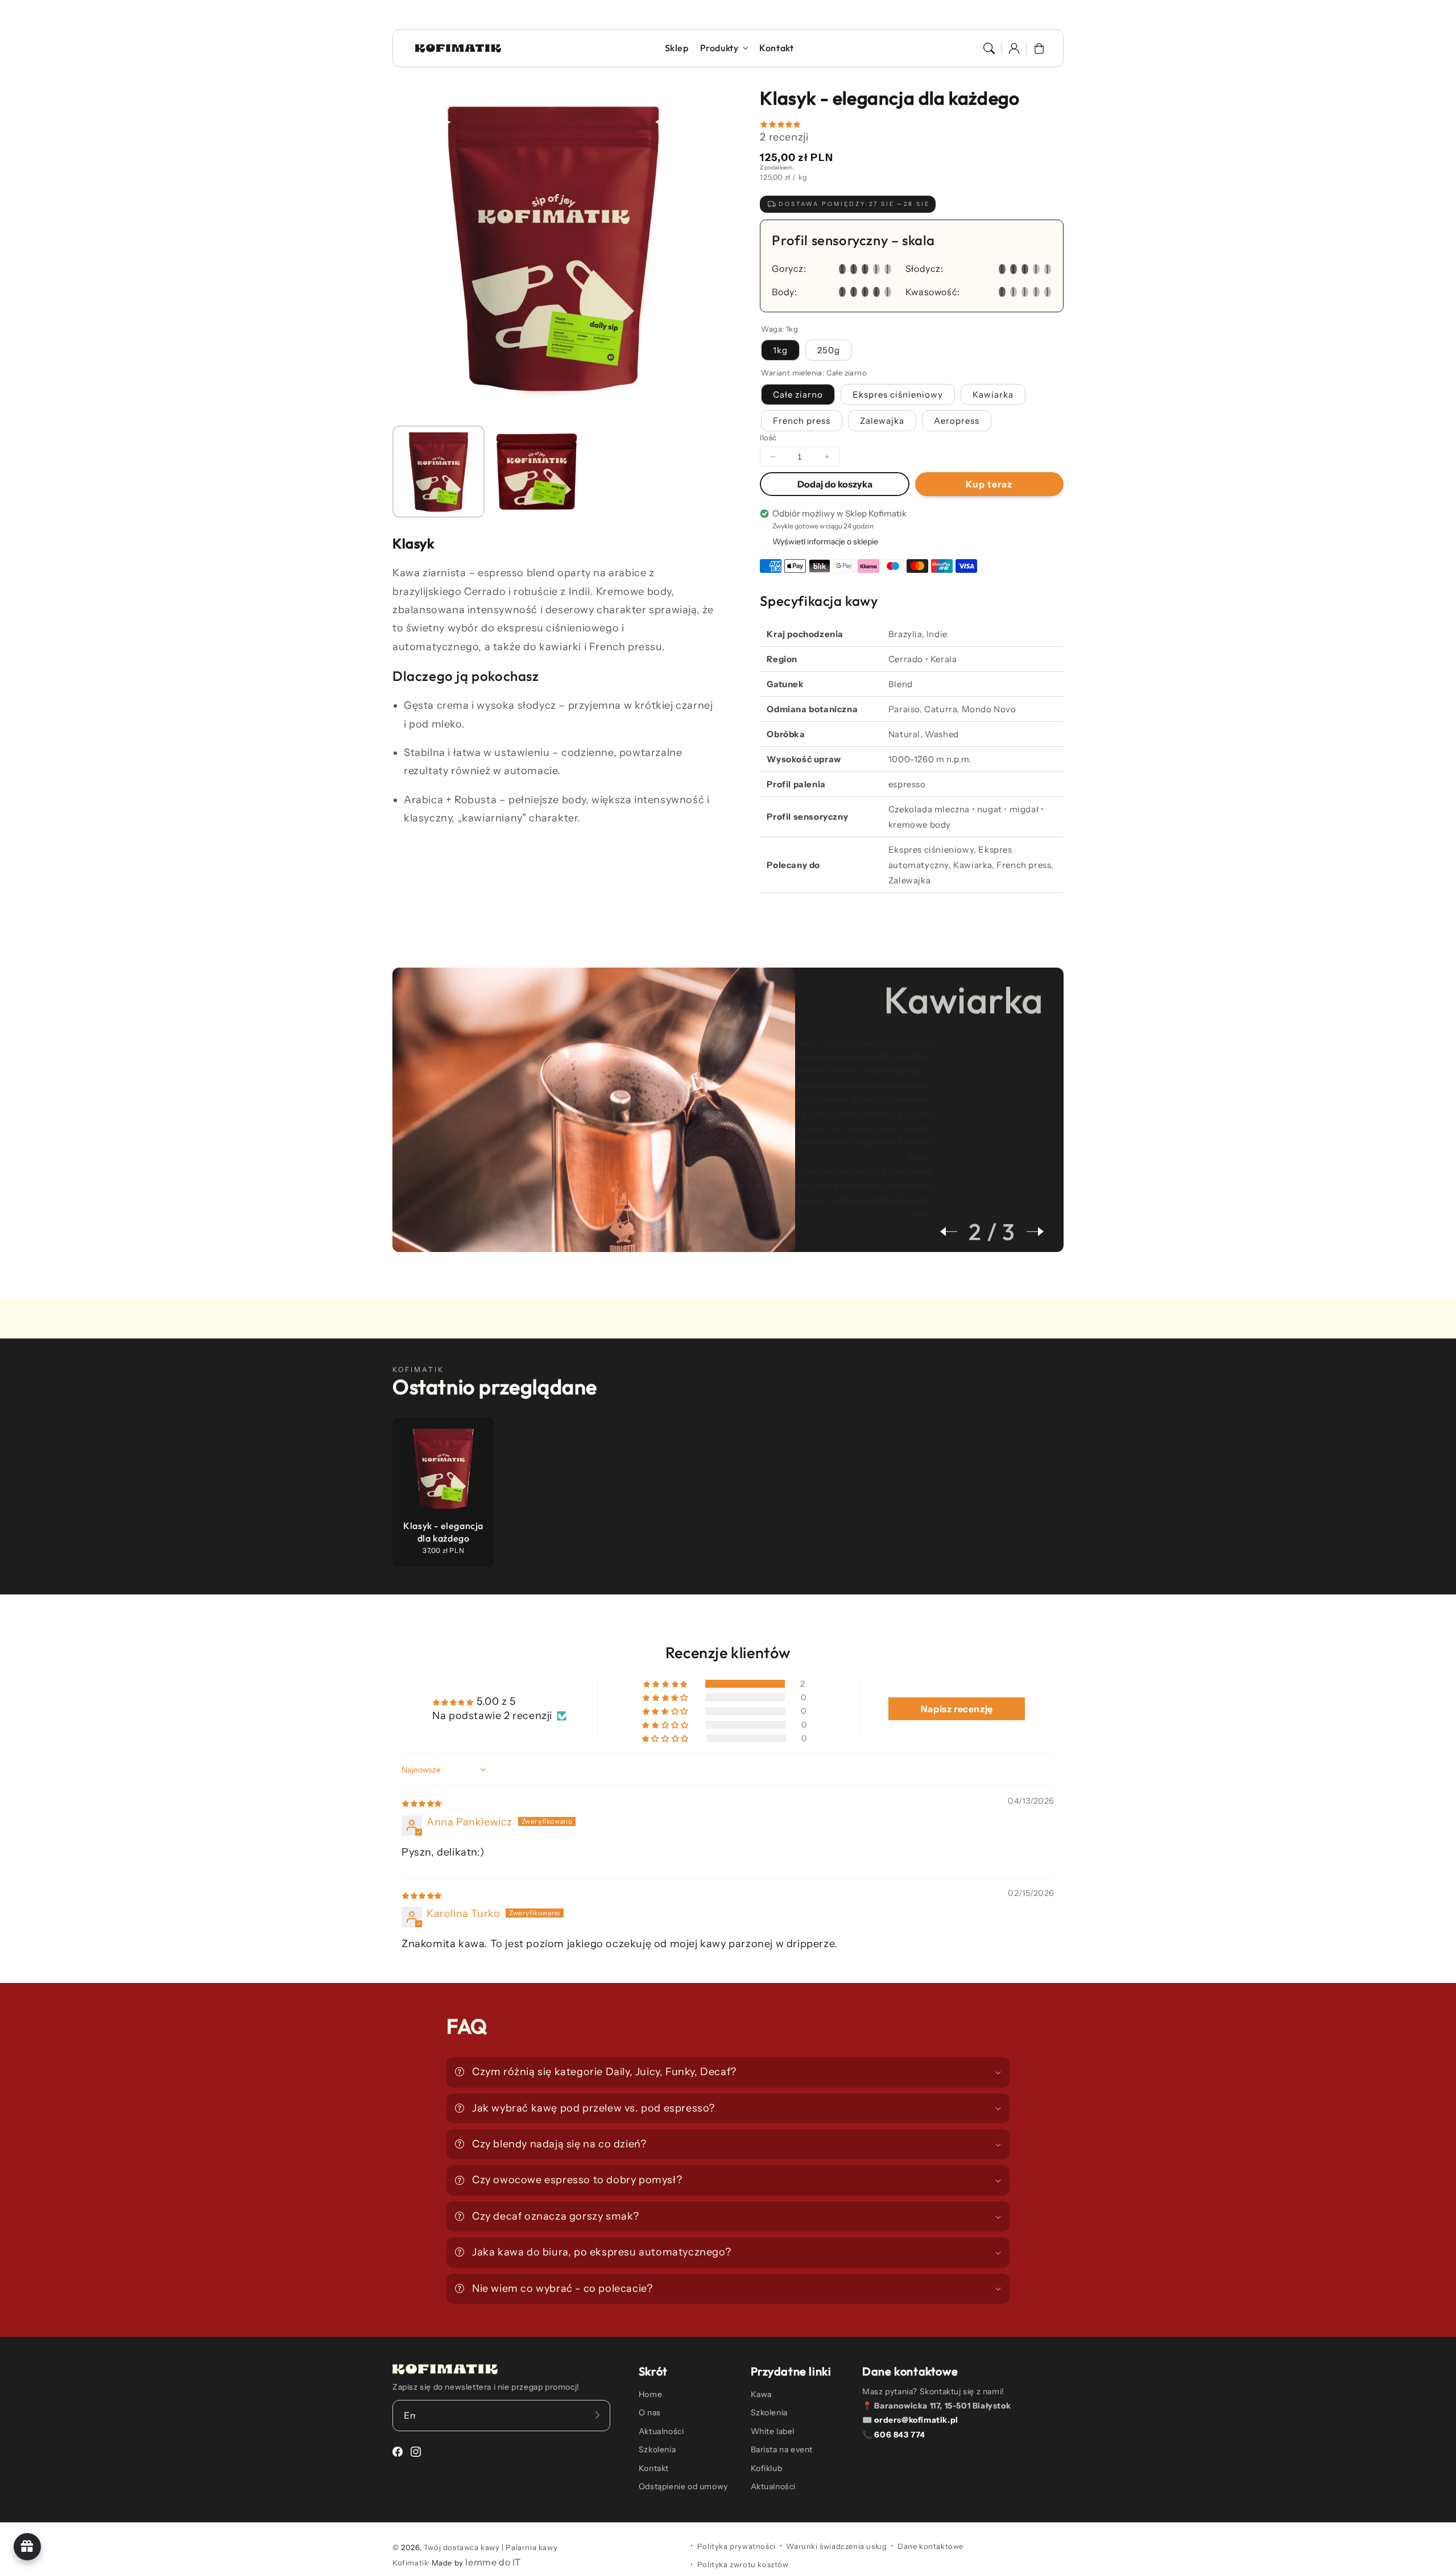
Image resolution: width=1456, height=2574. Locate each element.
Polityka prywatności (737, 2546)
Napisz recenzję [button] (957, 1709)
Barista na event (782, 2449)
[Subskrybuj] (598, 2415)
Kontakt (654, 2468)
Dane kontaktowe (930, 2546)
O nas (650, 2412)
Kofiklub (767, 2468)
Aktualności (661, 2431)
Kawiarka (993, 394)
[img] (422, 1803)
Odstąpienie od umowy (683, 2486)
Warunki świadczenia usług (836, 2546)
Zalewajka (882, 421)
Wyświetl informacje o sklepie (825, 542)
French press (802, 421)
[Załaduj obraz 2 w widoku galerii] (536, 472)
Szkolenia (657, 2449)
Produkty (719, 48)
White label (773, 2431)
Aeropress (957, 421)
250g (829, 350)
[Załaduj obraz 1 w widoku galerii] (439, 472)
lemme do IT (493, 2562)
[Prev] (954, 1232)
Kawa (761, 2394)
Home (650, 2394)
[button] (989, 48)
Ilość (768, 437)
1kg (780, 350)
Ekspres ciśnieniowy (898, 394)
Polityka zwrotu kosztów (743, 2564)
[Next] (1029, 1232)
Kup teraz (989, 484)
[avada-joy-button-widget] (27, 2547)
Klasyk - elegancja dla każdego (443, 1532)
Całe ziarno (798, 394)
